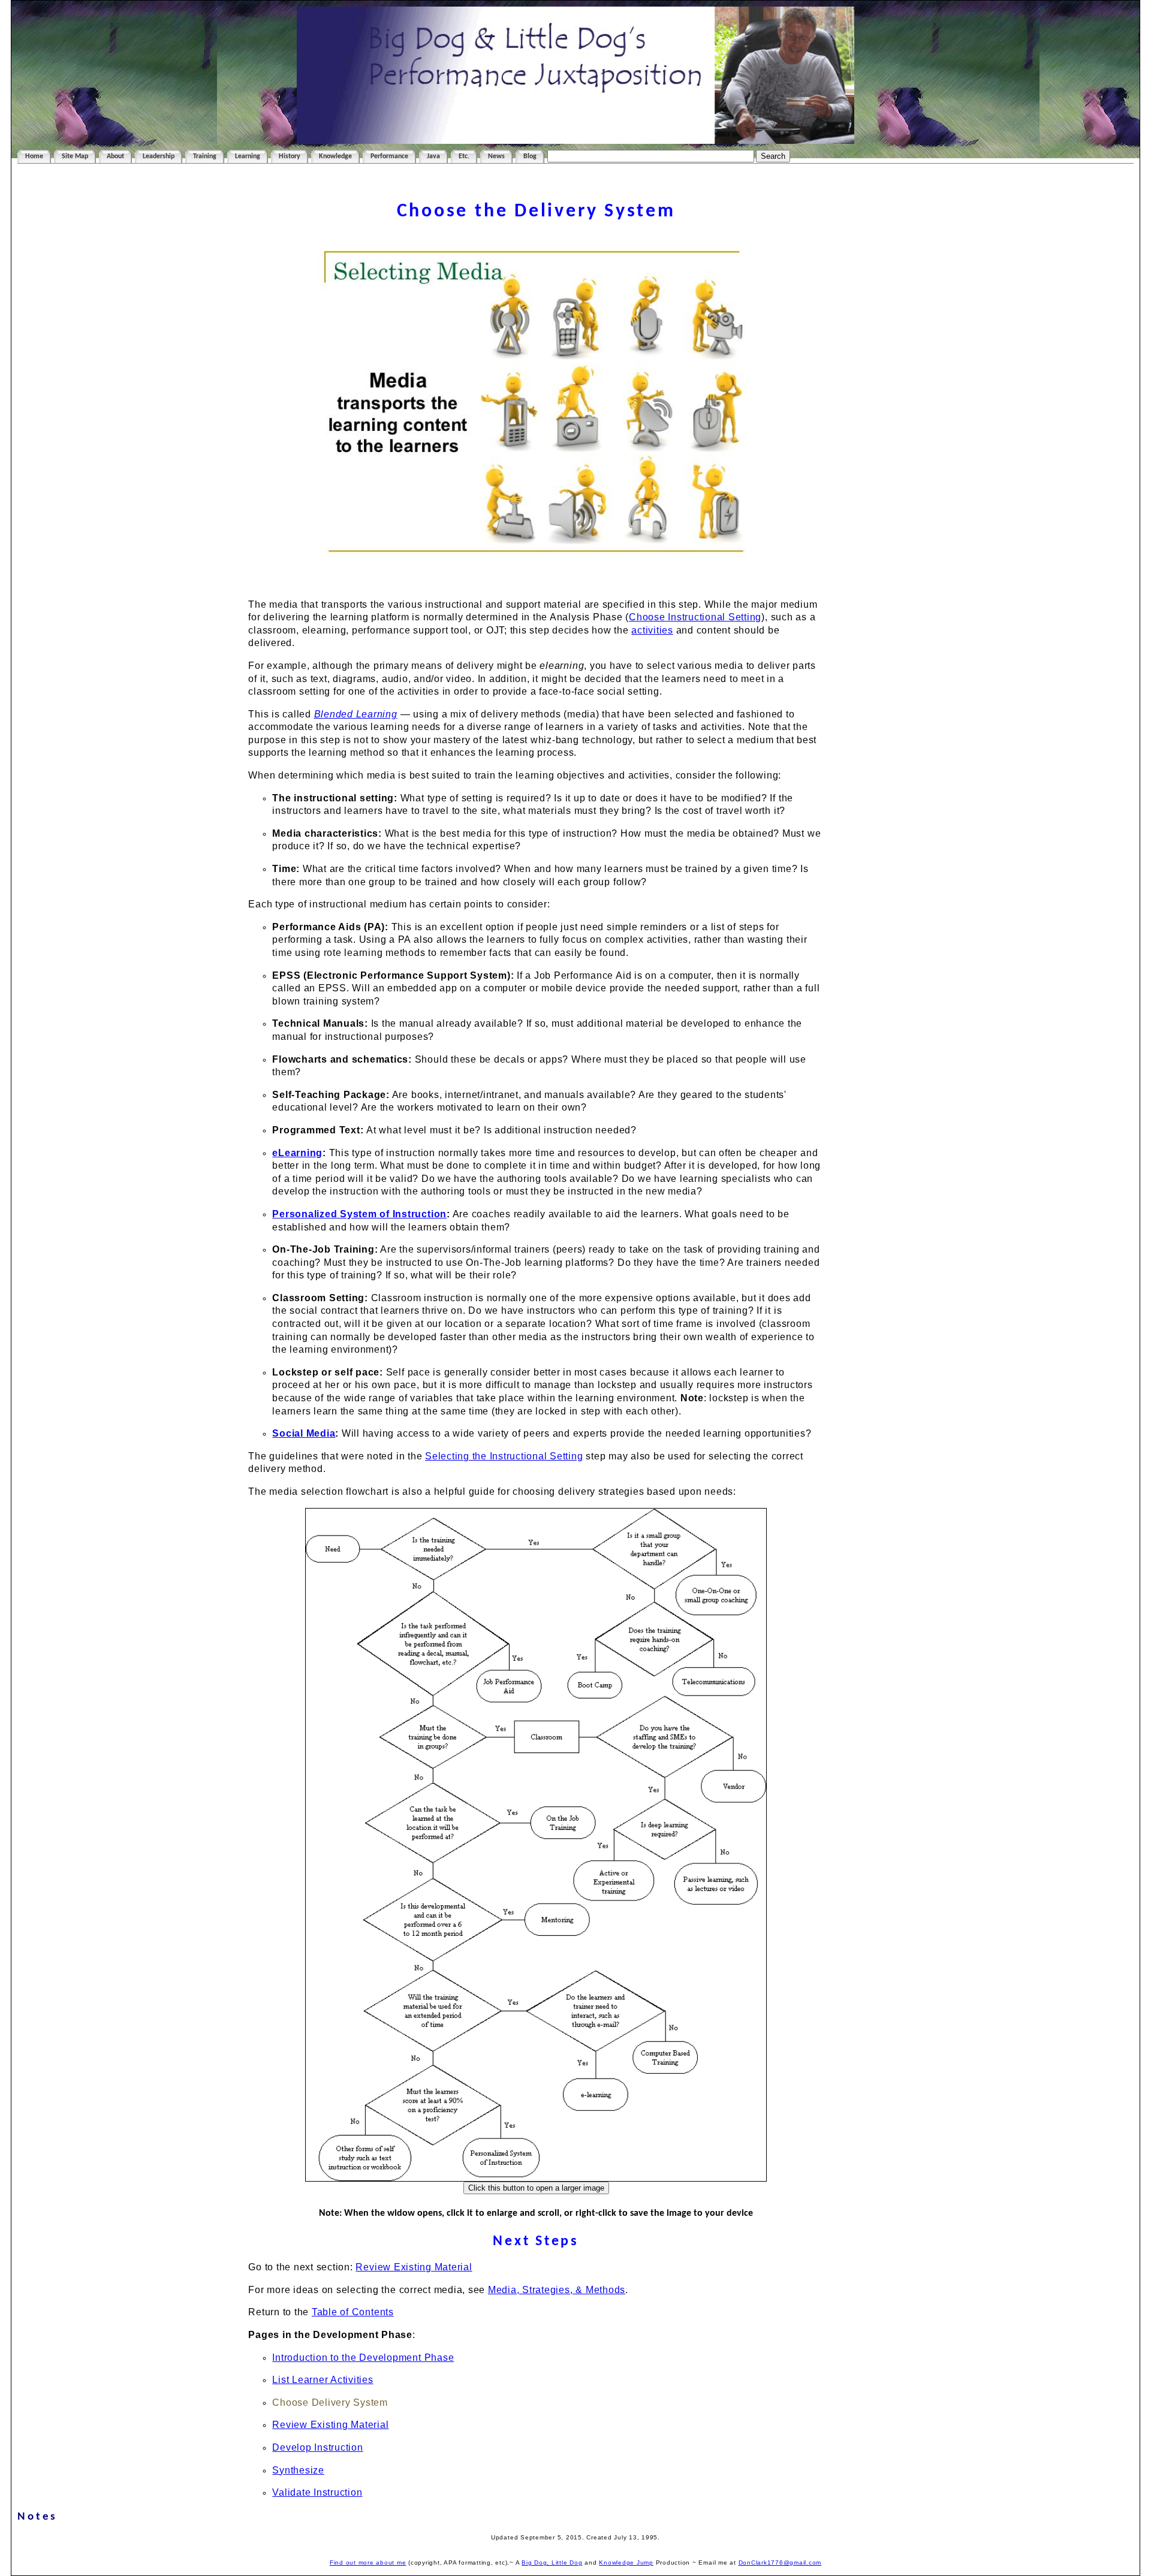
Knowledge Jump (626, 2563)
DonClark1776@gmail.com (780, 2563)
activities (652, 630)
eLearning (297, 1153)
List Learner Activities (323, 2380)
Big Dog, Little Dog (552, 2563)
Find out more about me (368, 2563)
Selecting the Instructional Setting (504, 1456)
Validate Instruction (317, 2492)
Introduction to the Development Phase (363, 2358)
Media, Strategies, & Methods (557, 2290)
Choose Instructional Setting (695, 617)
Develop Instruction (317, 2447)
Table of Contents (353, 2312)
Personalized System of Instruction (359, 1214)
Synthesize (298, 2470)
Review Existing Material (414, 2267)
